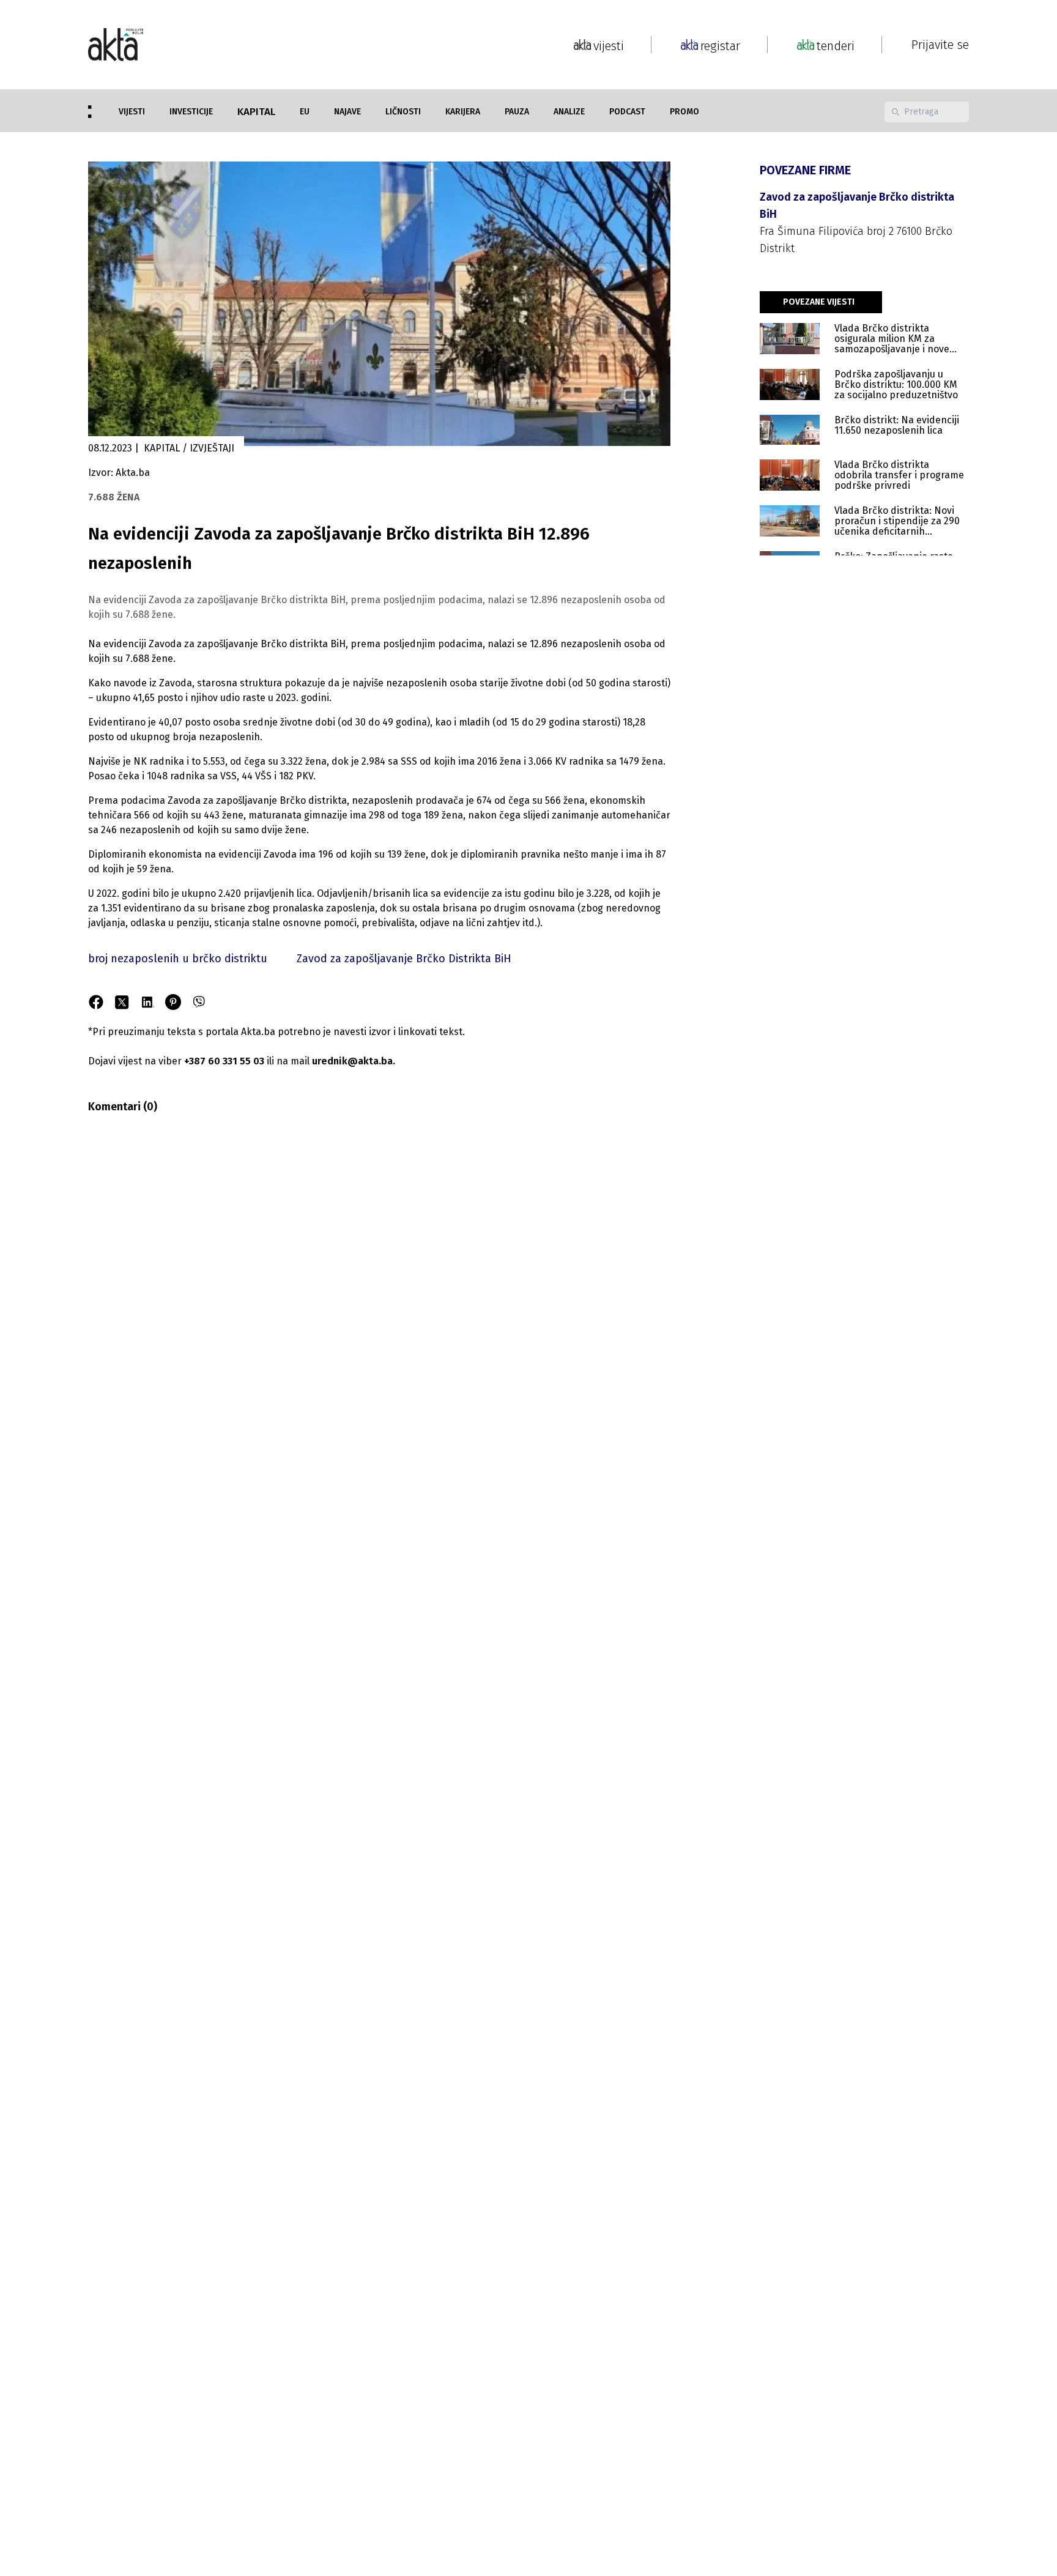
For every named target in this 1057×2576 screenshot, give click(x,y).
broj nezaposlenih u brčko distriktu (178, 959)
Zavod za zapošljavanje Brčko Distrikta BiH (404, 959)
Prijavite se (940, 45)
